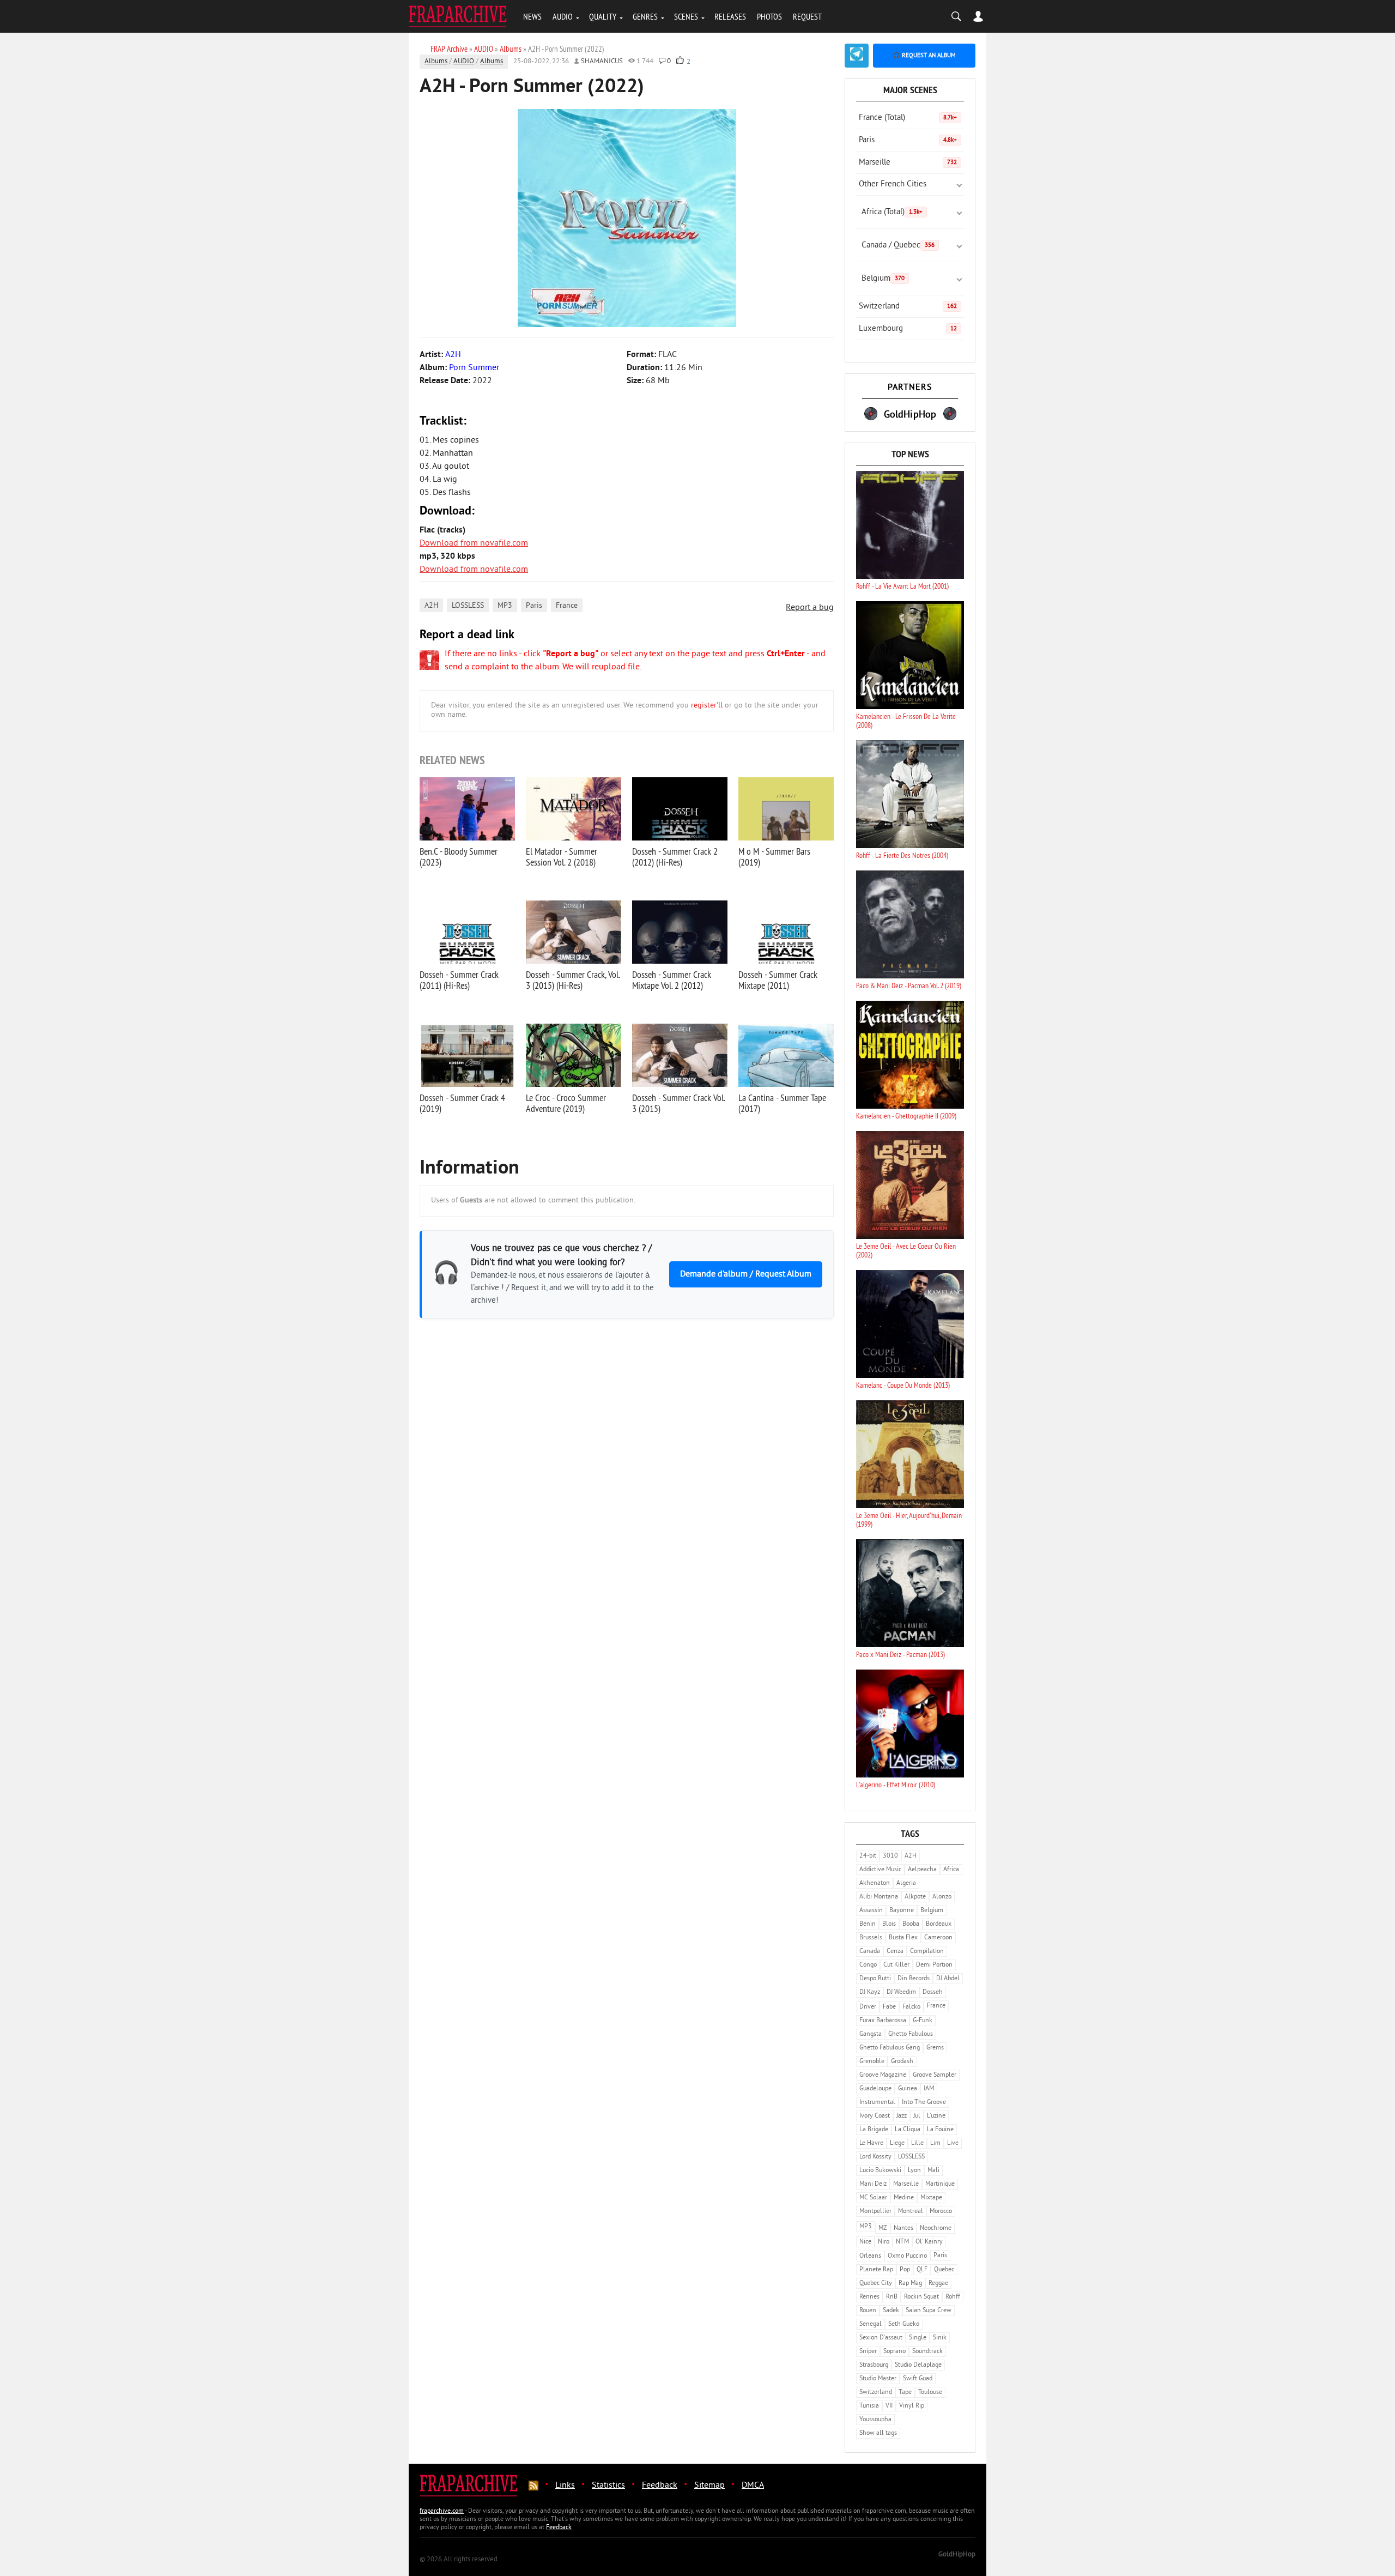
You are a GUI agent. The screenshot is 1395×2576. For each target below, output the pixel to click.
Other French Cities (893, 185)
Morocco (941, 2212)
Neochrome (936, 2229)
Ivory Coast (875, 2116)
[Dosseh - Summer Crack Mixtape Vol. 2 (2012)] (680, 932)
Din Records (914, 1979)
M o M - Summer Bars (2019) (774, 857)
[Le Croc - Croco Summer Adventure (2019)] (574, 1055)
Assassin (871, 1911)
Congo (868, 1965)
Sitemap (709, 2486)
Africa (951, 1870)
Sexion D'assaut (881, 2338)
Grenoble (872, 2062)
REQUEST (807, 16)
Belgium (883, 279)
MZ (883, 2229)
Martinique (940, 2184)
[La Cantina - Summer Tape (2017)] (786, 1055)
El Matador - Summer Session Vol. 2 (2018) (562, 857)
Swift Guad (918, 2379)
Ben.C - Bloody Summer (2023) (459, 857)
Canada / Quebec (898, 246)
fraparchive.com (442, 2511)
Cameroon (938, 1938)
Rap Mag (910, 2284)
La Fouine (940, 2130)
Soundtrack (927, 2352)
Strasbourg (874, 2365)
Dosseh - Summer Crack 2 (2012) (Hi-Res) (675, 857)
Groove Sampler (935, 2075)
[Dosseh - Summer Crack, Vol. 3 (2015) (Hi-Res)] (574, 932)
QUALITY (603, 16)
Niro (884, 2242)
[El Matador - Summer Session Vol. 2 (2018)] (574, 809)
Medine (904, 2198)
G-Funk (923, 2021)
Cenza (895, 1952)
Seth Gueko (904, 2324)
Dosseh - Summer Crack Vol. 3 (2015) (678, 1103)
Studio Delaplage (918, 2365)
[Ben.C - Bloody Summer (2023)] (467, 809)
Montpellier (875, 2212)
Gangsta (871, 2034)
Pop (905, 2270)
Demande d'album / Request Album (746, 1274)
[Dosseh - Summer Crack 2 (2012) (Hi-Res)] (680, 809)
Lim (935, 2143)
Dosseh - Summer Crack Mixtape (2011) (778, 980)
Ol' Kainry (929, 2242)
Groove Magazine (883, 2075)
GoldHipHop (957, 2555)
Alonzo (942, 1897)
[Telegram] (857, 56)
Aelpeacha (922, 1870)
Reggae (938, 2284)
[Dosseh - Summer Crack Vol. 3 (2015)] (680, 1055)
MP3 (505, 606)
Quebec (944, 2270)
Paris (534, 606)
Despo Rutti (875, 1979)
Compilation (927, 1952)
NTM (902, 2242)
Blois (889, 1924)
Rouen (868, 2311)
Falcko (911, 2007)
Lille (917, 2143)
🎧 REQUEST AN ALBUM (924, 56)
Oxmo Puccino (907, 2256)
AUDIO (563, 16)
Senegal (871, 2324)
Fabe (889, 2007)
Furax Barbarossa (883, 2021)
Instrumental (877, 2103)
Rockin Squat (921, 2297)
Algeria (906, 1883)
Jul (917, 2116)
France (567, 606)
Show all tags (878, 2433)
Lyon (914, 2171)
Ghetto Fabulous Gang (890, 2048)
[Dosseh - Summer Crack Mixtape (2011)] (786, 932)
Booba (911, 1924)
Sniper (868, 2352)
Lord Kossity (875, 2157)
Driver (868, 2007)
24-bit (868, 1856)
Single (918, 2338)
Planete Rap (876, 2270)
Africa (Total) (892, 212)
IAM (929, 2089)
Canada (870, 1952)
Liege (897, 2143)
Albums (436, 62)
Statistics (608, 2486)
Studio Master (878, 2379)
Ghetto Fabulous (911, 2034)
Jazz (902, 2116)
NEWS (532, 16)
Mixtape (931, 2198)
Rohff (953, 2297)
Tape (905, 2393)
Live (953, 2143)
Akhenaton (875, 1883)
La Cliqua (908, 2130)
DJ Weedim (901, 1993)
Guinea (908, 2089)
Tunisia (869, 2406)
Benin (868, 1924)
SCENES (686, 16)
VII (889, 2406)
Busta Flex (903, 1938)
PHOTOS (769, 16)
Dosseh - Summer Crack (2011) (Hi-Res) (459, 980)
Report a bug (810, 608)
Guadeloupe (875, 2089)
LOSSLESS (468, 606)
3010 (890, 1856)
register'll (707, 706)
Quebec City (876, 2284)
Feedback (660, 2486)
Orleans (870, 2256)
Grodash (902, 2062)
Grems (935, 2048)
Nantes (903, 2229)
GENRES (645, 16)
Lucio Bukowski (880, 2171)
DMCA (753, 2486)
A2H (431, 606)
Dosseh (933, 1993)
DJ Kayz (870, 1993)
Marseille (908, 163)
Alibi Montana (879, 1897)
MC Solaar (873, 2198)
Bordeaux (939, 1924)
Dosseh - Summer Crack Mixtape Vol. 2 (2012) (672, 980)
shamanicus (602, 62)
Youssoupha (875, 2420)
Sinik (940, 2338)
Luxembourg (908, 329)
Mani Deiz (873, 2184)
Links (565, 2486)
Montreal (911, 2212)
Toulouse (930, 2393)
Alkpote (915, 1897)
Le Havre (871, 2143)
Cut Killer (896, 1965)
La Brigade (874, 2130)
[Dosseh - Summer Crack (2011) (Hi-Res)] (467, 932)
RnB (892, 2297)
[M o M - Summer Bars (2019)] (786, 809)
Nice (865, 2242)
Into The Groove (924, 2103)
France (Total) (908, 118)
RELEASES (730, 16)
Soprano (894, 2352)
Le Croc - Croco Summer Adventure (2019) (566, 1103)
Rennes (869, 2297)
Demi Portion (934, 1965)
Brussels (871, 1938)
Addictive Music (880, 1870)
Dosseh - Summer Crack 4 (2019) (462, 1103)
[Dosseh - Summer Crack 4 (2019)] (467, 1055)
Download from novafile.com (474, 543)
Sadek (891, 2311)
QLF (922, 2270)
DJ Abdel (948, 1979)
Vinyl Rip (912, 2406)
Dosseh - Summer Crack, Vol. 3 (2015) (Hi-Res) (573, 980)
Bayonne (902, 1911)
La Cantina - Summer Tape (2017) (782, 1103)
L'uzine (936, 2116)
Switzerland (908, 307)
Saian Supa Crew (929, 2311)
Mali (933, 2171)
